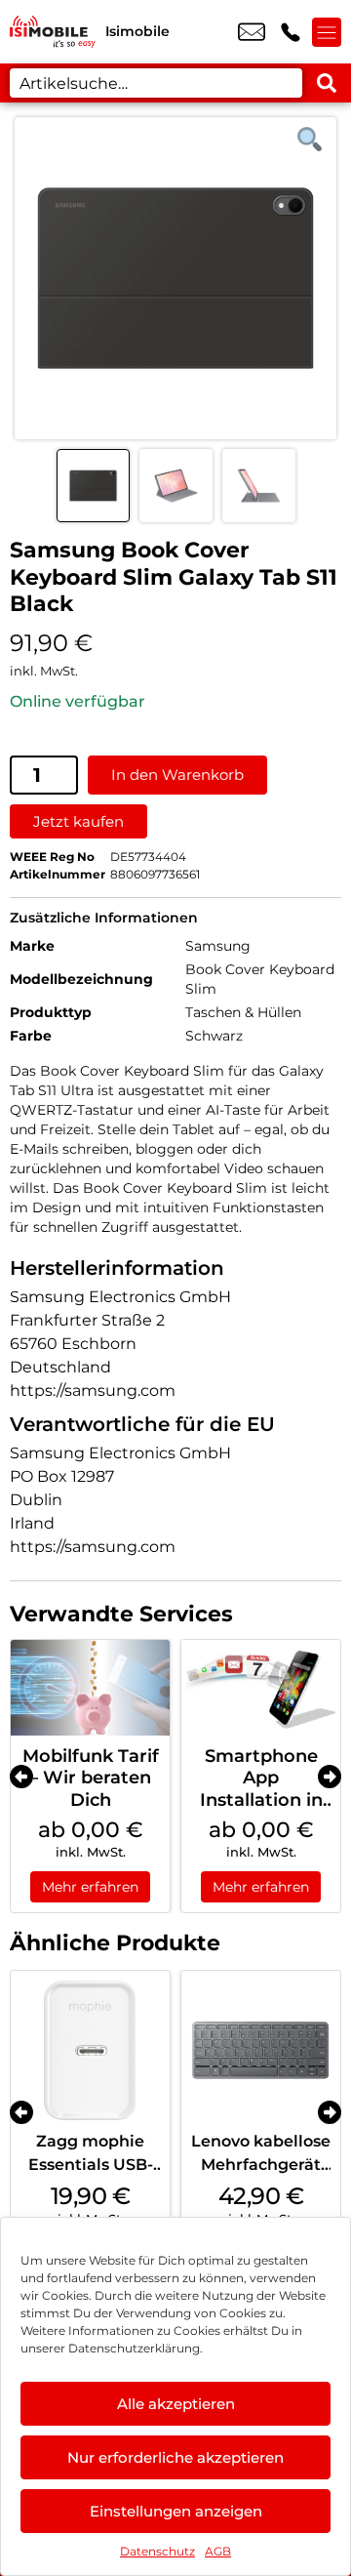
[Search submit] (327, 83)
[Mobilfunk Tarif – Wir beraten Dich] (90, 1688)
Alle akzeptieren (176, 2404)
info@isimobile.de (252, 32)
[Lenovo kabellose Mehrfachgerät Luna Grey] (261, 2050)
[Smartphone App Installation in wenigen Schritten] (261, 1688)
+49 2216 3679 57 (291, 32)
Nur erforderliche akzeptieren (175, 2457)
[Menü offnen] (327, 32)
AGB (218, 2551)
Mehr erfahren (90, 1887)
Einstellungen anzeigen (176, 2511)
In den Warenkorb (177, 775)
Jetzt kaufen (78, 821)
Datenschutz (157, 2551)
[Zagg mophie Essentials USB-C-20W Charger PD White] (90, 2050)
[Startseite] (53, 32)
